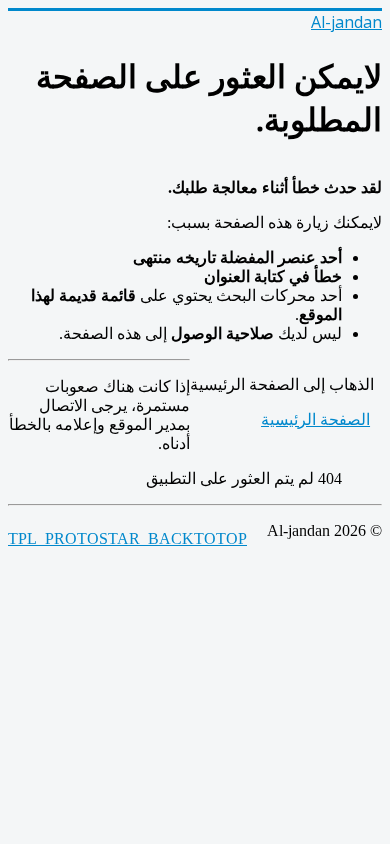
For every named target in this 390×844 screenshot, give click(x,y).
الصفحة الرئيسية (315, 419)
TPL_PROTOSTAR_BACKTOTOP (127, 538)
